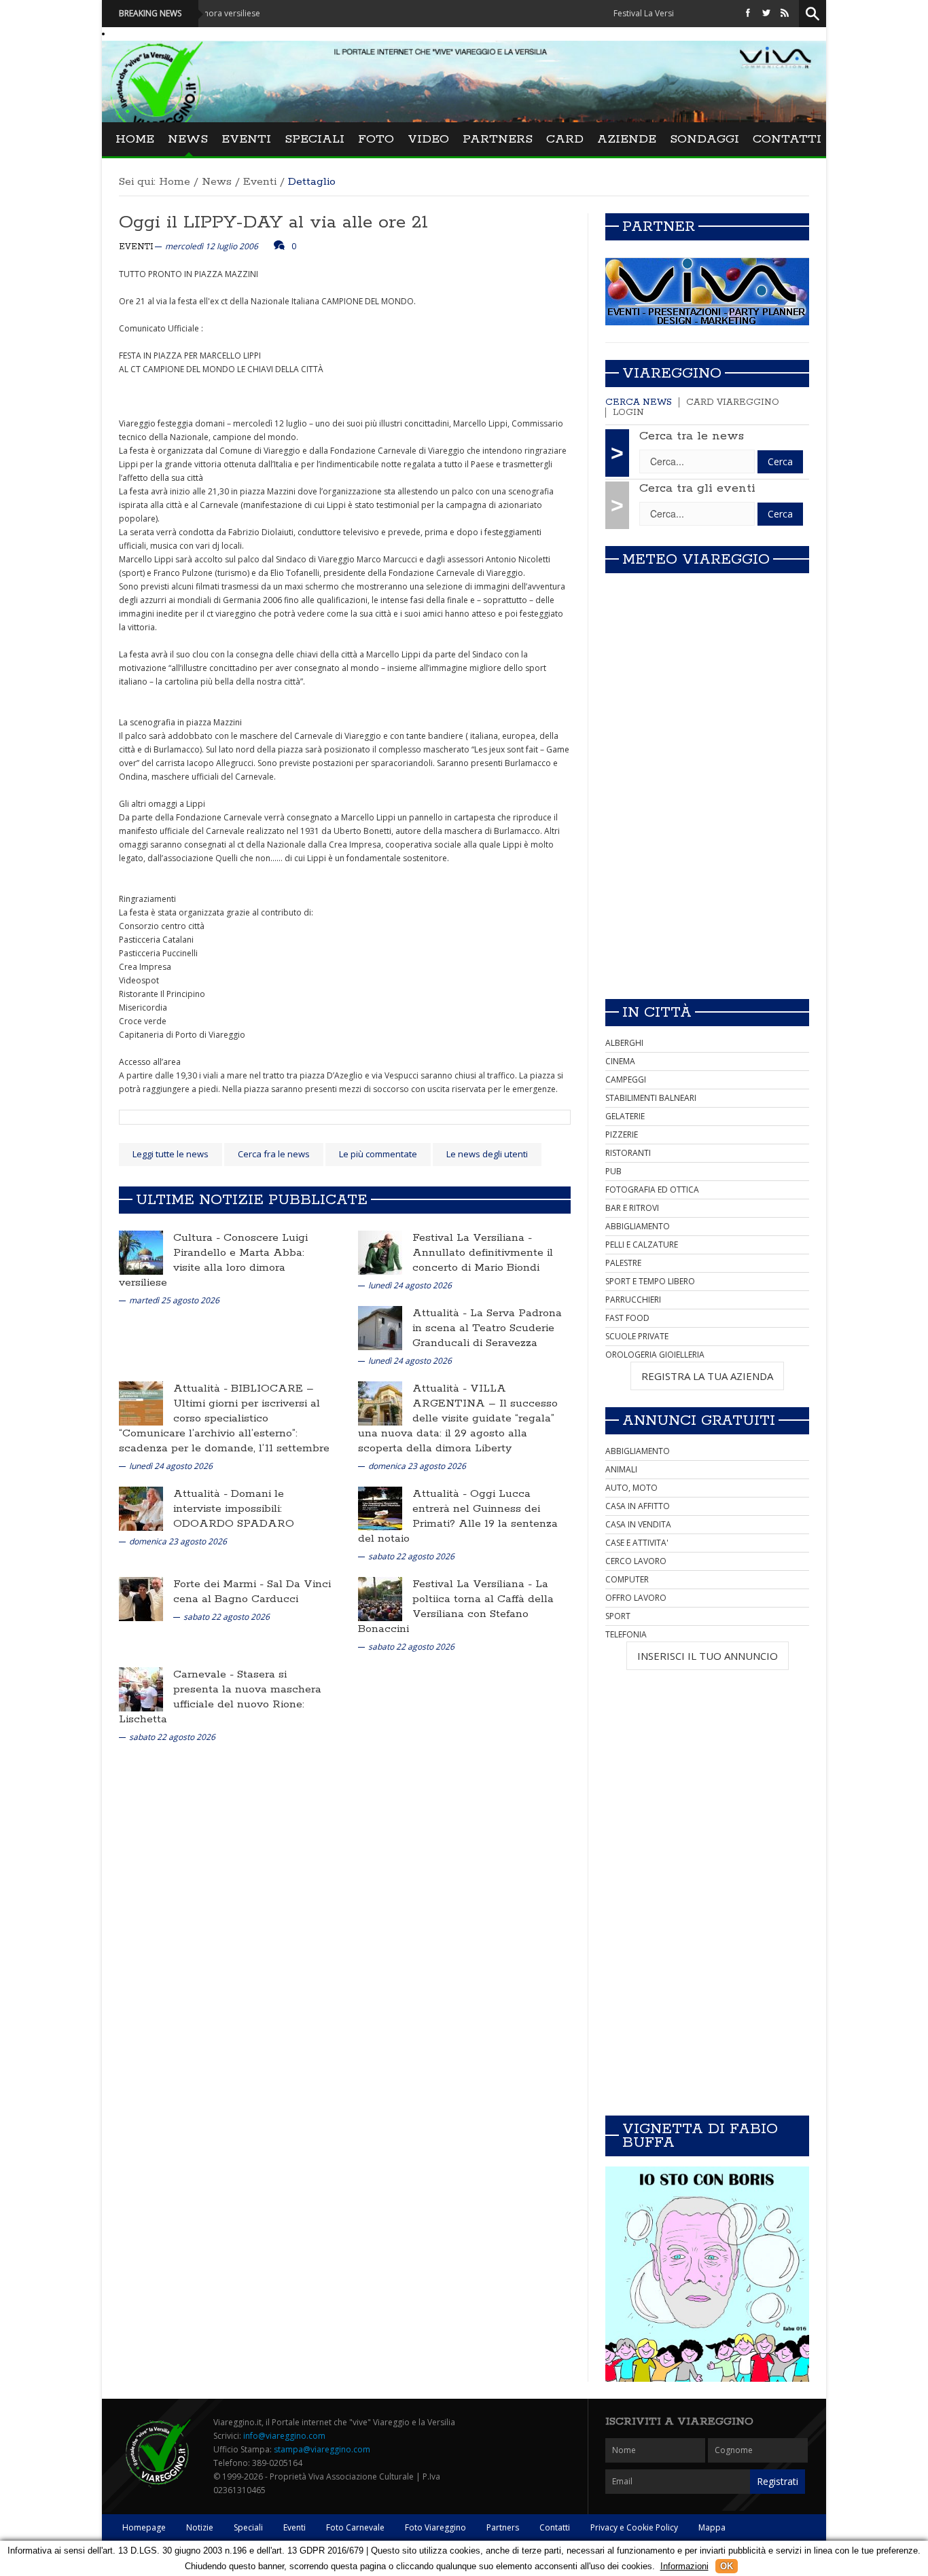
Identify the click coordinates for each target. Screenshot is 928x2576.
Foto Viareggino (435, 2527)
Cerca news (639, 402)
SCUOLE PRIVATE (637, 1336)
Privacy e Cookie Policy (634, 2527)
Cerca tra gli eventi (697, 488)
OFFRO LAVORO (636, 1598)
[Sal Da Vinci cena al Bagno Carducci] (141, 1598)
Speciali (315, 139)
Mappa (712, 2527)
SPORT (618, 1616)
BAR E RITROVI (632, 1208)
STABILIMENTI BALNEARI (651, 1098)
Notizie (200, 2527)
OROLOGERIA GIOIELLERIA (655, 1355)
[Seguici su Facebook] (748, 13)
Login (628, 413)
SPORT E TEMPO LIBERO (650, 1281)
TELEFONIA (626, 1634)
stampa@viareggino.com (322, 2449)
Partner (659, 227)
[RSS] (785, 13)
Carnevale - (205, 1674)
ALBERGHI (624, 1043)
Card (565, 139)
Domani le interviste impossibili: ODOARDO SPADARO (234, 1509)
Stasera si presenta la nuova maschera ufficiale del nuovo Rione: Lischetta (220, 1697)
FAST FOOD (627, 1318)
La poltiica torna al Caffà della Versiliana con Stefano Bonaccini (456, 1607)
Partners (498, 139)
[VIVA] (707, 291)
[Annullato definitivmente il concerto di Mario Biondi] (380, 1252)
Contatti (787, 139)
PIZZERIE (622, 1135)
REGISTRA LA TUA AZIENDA (707, 1376)
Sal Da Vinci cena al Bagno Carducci (252, 1592)
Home (135, 139)
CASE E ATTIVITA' (637, 1543)
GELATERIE (625, 1116)
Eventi (246, 139)
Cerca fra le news (274, 1154)
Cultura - (198, 1238)
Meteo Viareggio (696, 560)
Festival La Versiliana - (472, 1238)
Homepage (144, 2527)
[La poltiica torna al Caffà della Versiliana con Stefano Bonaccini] (380, 1598)
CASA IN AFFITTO (638, 1506)
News (188, 139)
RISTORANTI (628, 1153)
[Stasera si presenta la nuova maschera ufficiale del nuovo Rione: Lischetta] (141, 1689)
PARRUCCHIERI (633, 1300)
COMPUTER (627, 1579)
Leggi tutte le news (171, 1154)
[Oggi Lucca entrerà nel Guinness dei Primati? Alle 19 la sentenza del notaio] (380, 1508)
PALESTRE (623, 1263)
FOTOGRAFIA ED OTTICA (652, 1190)
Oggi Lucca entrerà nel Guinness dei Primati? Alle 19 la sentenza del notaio (458, 1516)
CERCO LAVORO (636, 1561)
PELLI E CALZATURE (642, 1245)
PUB (613, 1171)
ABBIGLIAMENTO (638, 1226)
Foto (376, 139)
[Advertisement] (707, 893)
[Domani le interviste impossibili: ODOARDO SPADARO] (141, 1508)
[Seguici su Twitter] (766, 13)
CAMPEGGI (626, 1080)
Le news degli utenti (487, 1154)
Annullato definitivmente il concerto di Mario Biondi (483, 1260)
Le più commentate (378, 1154)
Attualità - (441, 1313)
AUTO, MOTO (631, 1488)
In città (657, 1013)
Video (428, 139)
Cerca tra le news (692, 436)
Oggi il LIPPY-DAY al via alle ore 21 (273, 222)
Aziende (627, 139)
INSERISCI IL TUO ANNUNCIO (708, 1656)
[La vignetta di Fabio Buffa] (707, 2274)
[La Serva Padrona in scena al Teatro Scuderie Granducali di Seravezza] (380, 1327)
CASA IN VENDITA (638, 1524)
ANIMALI (621, 1469)
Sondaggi (704, 139)
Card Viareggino (733, 402)
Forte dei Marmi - (220, 1584)
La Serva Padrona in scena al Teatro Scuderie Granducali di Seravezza (487, 1328)
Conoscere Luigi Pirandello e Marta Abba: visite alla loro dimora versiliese (213, 1260)
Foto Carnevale (355, 2527)
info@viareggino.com (284, 2436)
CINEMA (620, 1061)
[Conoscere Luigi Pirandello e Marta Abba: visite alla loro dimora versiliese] (141, 1252)
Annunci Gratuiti (699, 1421)
